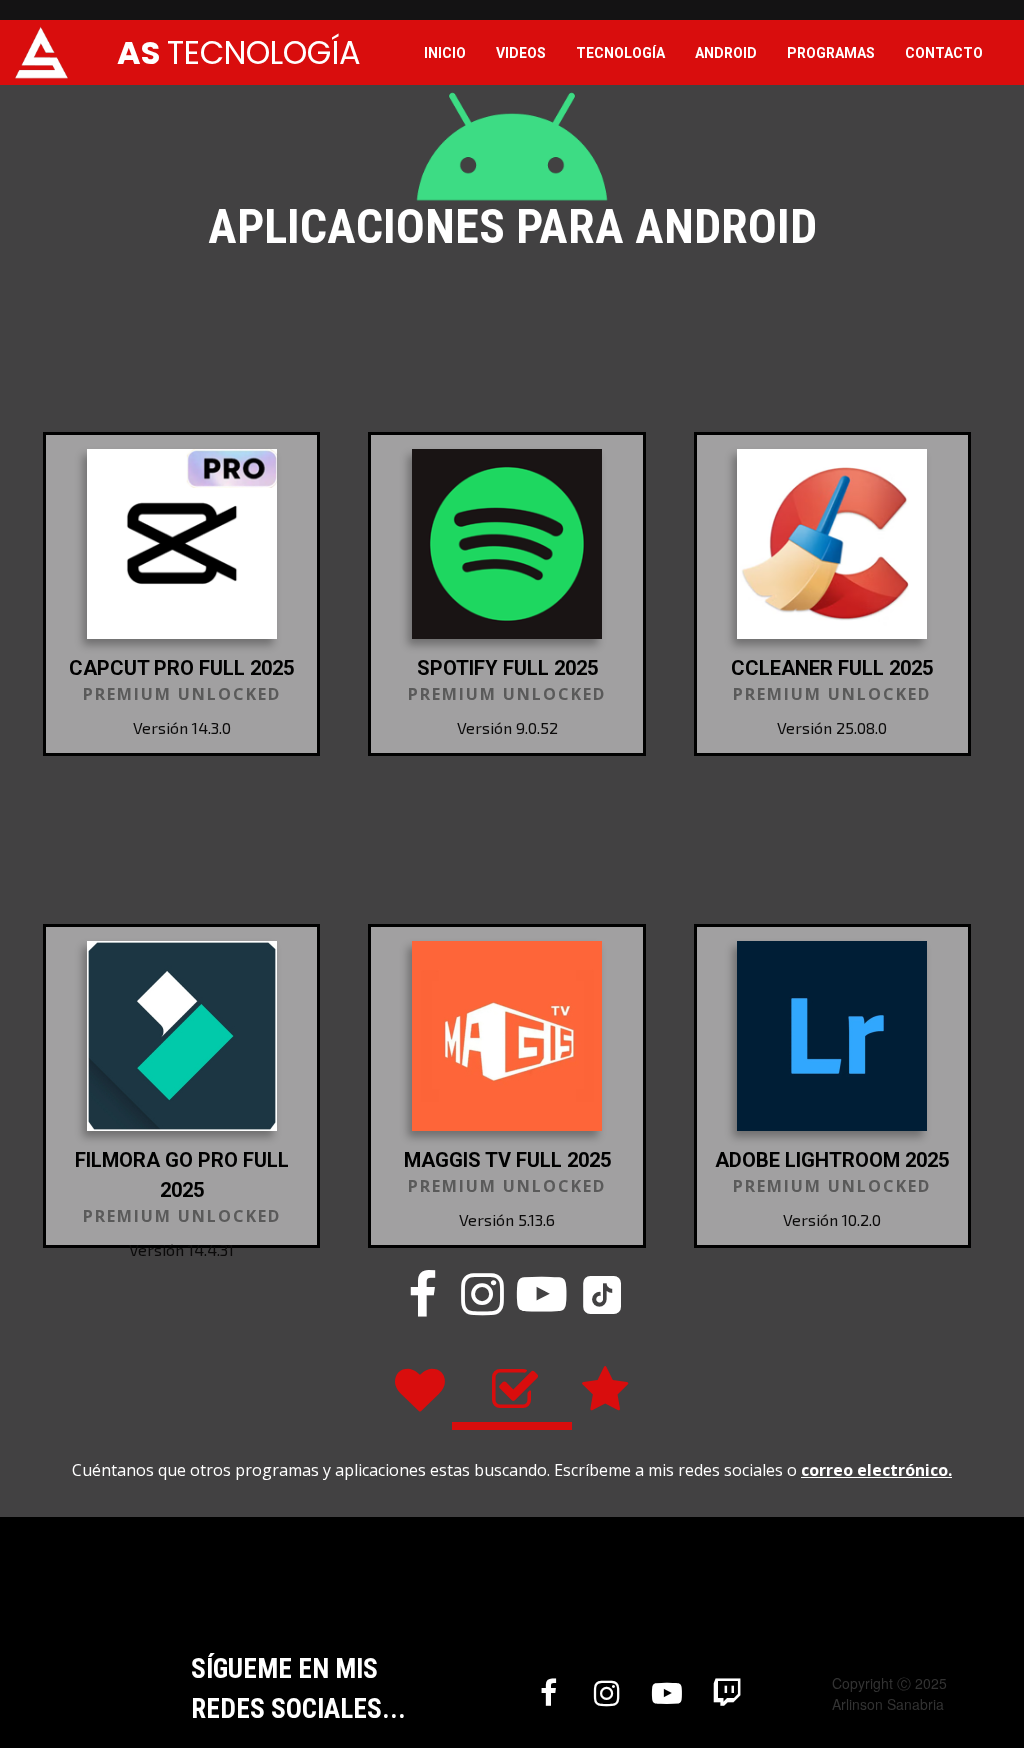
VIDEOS (521, 53)
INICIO (445, 53)
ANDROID (726, 53)
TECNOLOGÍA (620, 53)
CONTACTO (944, 53)
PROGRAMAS (831, 53)
